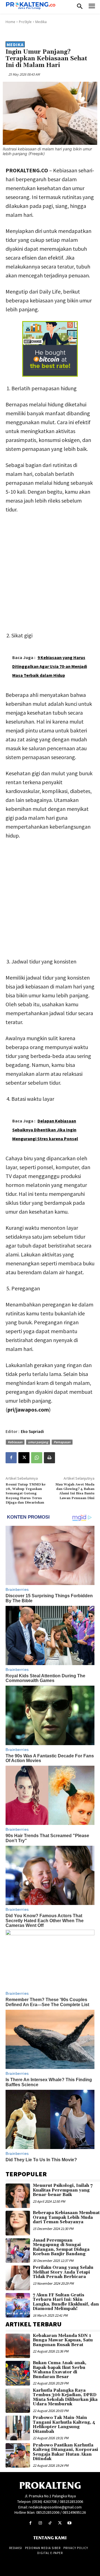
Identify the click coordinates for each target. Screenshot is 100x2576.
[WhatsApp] (37, 1458)
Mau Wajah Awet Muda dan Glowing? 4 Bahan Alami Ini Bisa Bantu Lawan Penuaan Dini (75, 1491)
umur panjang (38, 1442)
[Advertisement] (50, 571)
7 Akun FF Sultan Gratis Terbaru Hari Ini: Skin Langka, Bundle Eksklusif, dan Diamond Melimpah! (66, 2302)
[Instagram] (40, 2523)
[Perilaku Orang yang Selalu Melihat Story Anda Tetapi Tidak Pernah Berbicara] (18, 2278)
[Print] (49, 1458)
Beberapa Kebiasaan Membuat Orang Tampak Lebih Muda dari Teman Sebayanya (66, 2217)
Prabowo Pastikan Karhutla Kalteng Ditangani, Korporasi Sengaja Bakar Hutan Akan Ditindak (65, 2452)
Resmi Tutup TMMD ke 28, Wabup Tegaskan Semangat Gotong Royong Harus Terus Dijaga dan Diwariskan (26, 1494)
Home (10, 22)
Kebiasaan (15, 1442)
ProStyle (25, 22)
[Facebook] (11, 1458)
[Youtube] (70, 2523)
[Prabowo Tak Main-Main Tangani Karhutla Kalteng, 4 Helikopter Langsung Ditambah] (18, 2428)
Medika (41, 22)
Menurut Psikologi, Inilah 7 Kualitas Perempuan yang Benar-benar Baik (63, 2190)
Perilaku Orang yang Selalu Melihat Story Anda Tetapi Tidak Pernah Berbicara (63, 2272)
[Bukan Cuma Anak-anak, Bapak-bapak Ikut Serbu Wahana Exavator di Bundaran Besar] (18, 2373)
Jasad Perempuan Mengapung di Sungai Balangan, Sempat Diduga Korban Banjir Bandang (61, 2247)
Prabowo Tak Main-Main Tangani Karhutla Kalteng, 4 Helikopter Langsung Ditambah (64, 2425)
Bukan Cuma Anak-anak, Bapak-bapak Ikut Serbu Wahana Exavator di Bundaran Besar (60, 2370)
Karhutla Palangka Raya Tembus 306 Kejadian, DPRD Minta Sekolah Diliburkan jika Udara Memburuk (65, 2397)
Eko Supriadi (32, 1431)
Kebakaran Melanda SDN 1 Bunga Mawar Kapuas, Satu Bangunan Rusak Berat (63, 2340)
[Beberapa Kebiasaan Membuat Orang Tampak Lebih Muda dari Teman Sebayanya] (18, 2223)
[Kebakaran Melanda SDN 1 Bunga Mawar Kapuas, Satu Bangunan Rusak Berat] (18, 2346)
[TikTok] (50, 2523)
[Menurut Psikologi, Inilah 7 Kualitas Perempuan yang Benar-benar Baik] (18, 2196)
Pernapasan (62, 1442)
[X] (24, 1458)
